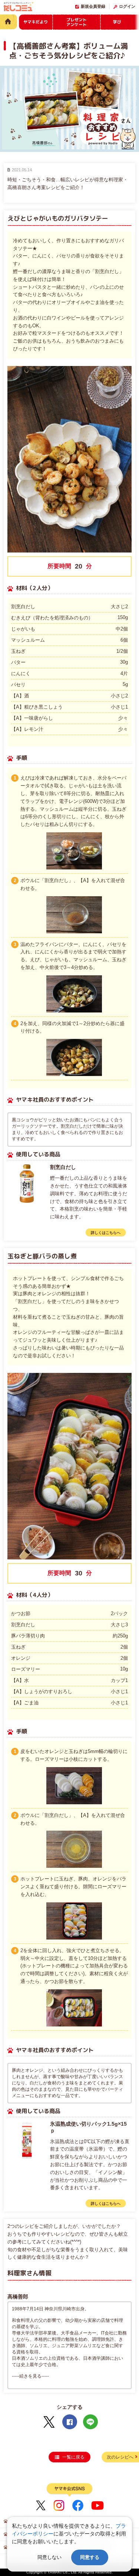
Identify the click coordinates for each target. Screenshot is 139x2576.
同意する (90, 2557)
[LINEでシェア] (90, 2422)
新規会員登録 (93, 6)
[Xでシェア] (49, 2422)
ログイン (127, 6)
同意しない (49, 2557)
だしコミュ (19, 8)
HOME (9, 22)
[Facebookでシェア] (70, 2422)
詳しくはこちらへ (106, 1233)
